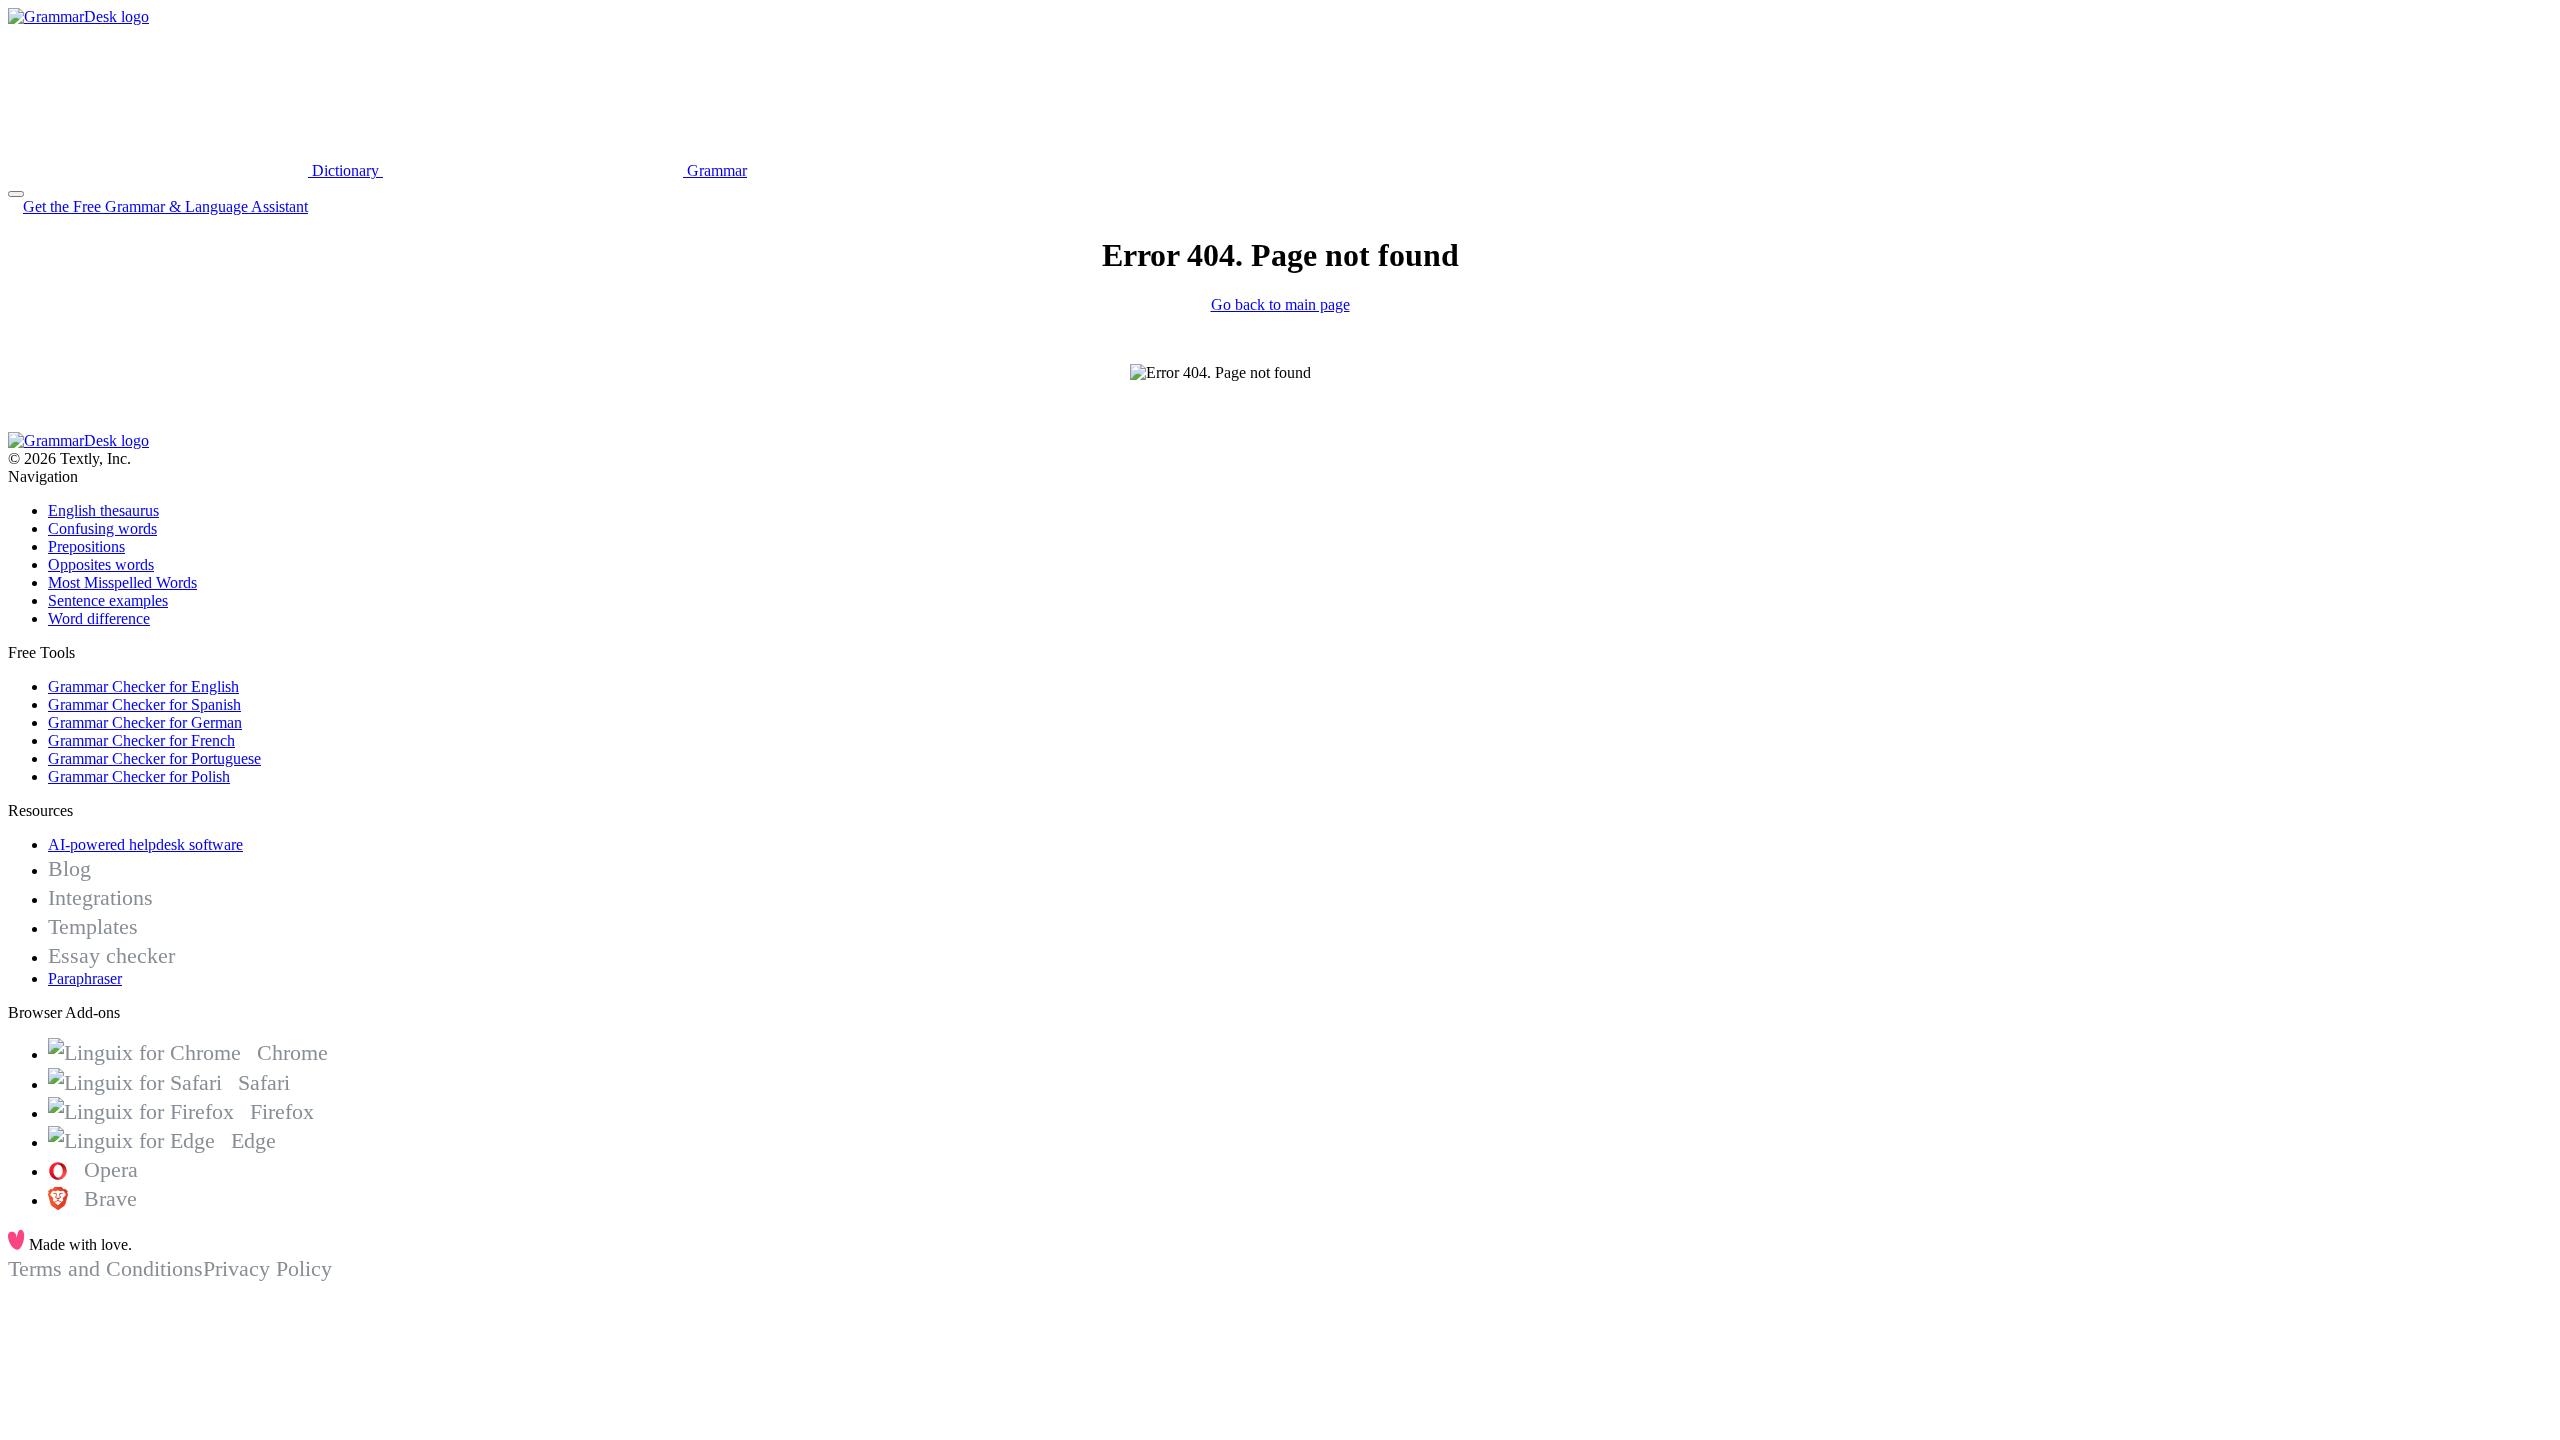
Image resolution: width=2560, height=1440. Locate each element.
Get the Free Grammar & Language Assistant (165, 206)
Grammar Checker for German (145, 722)
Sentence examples (108, 600)
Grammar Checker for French (141, 740)
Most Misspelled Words (122, 582)
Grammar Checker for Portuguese (154, 758)
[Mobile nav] (16, 194)
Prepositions (86, 546)
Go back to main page (1280, 304)
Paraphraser (85, 978)
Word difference (99, 618)
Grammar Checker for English (143, 686)
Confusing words (102, 528)
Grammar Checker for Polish (139, 776)
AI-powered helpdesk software (145, 844)
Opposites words (101, 564)
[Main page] (78, 16)
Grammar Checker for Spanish (144, 704)
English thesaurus (103, 510)
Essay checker (111, 955)
